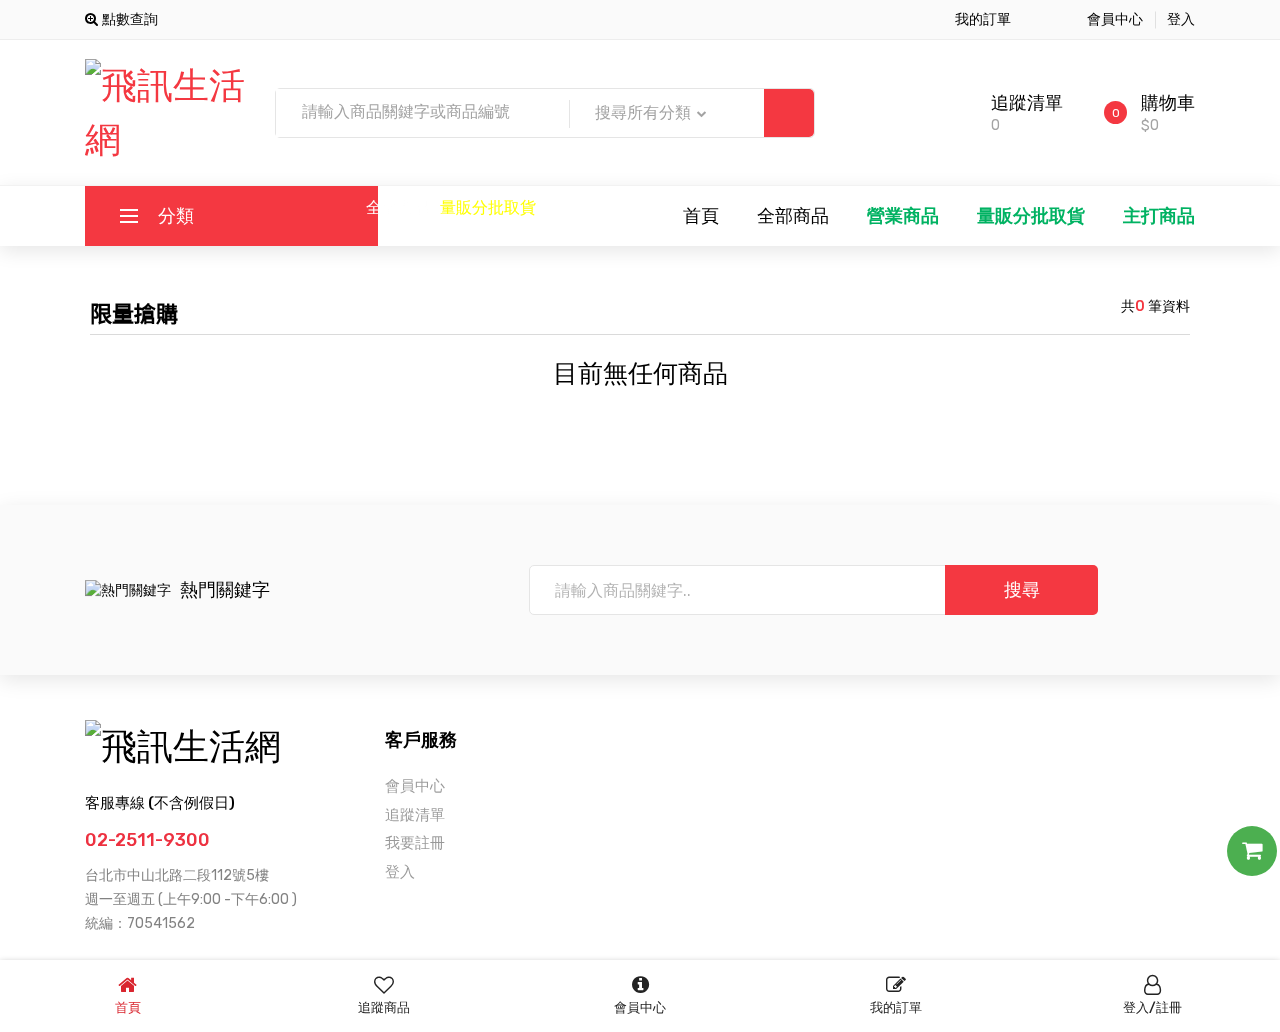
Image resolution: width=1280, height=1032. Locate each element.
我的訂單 (983, 19)
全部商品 (398, 207)
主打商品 (1159, 216)
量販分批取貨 (488, 207)
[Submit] (789, 113)
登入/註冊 (1152, 1007)
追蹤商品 (384, 1007)
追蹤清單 (1027, 103)
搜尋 (1022, 590)
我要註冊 (415, 843)
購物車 (1168, 103)
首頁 (701, 216)
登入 (1181, 19)
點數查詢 (128, 19)
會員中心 (1115, 19)
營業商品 (903, 216)
